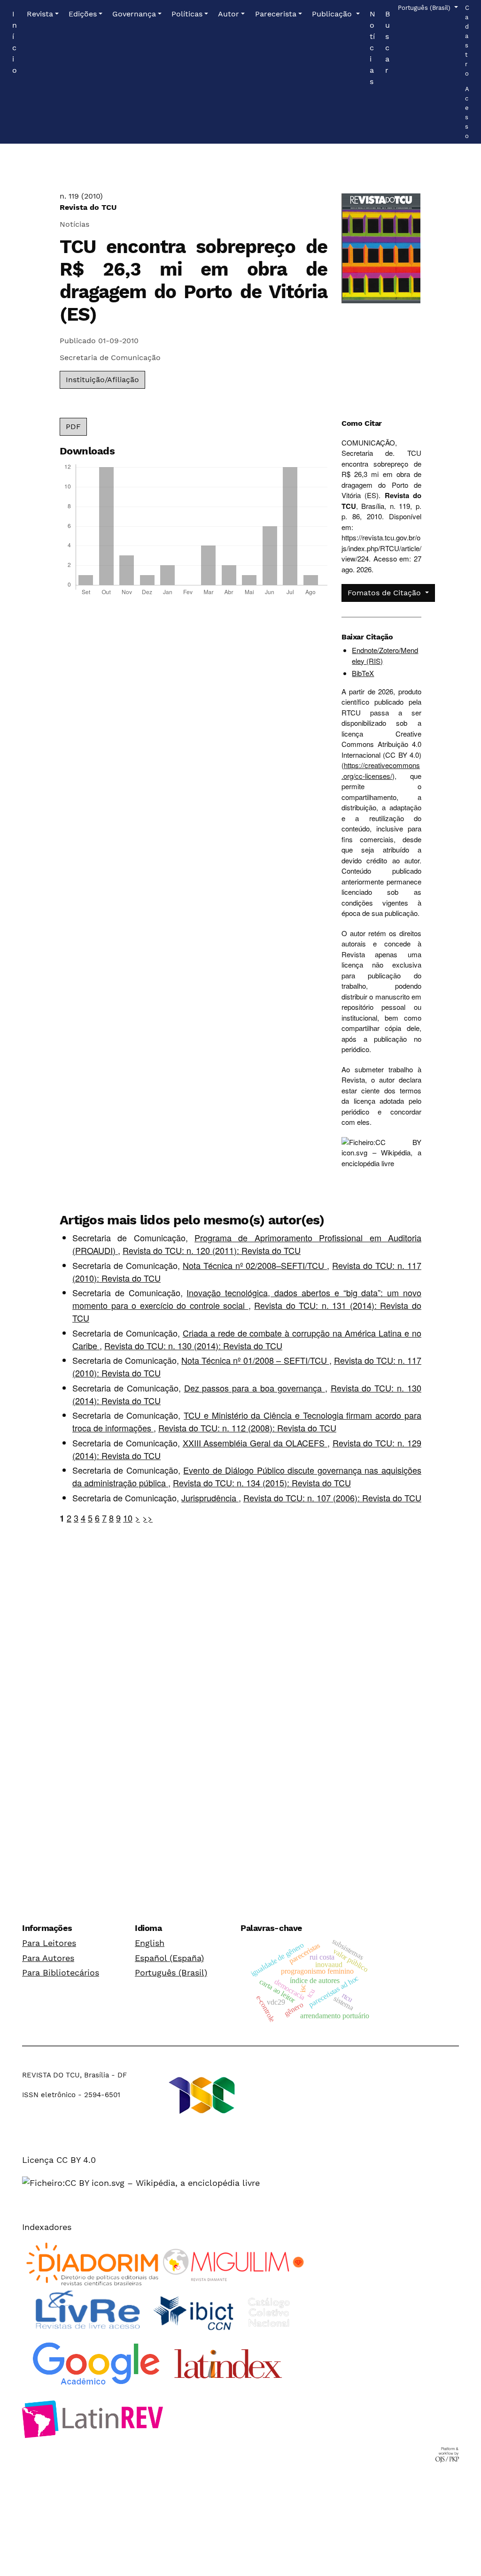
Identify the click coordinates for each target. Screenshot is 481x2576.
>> (147, 1518)
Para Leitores (49, 1943)
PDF (73, 427)
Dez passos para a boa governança (255, 1388)
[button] (43, 14)
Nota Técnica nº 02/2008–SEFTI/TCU (255, 1265)
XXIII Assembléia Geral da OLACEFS (255, 1443)
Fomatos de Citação (385, 593)
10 (128, 1518)
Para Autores (48, 1958)
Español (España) (169, 1958)
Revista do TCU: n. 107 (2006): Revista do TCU (332, 1498)
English (150, 1943)
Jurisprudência (210, 1498)
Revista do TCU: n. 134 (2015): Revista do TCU (262, 1483)
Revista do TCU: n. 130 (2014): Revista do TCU (193, 1346)
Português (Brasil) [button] (425, 8)
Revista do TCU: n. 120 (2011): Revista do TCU (212, 1250)
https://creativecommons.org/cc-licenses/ (381, 770)
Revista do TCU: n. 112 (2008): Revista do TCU (247, 1428)
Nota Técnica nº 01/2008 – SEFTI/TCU (255, 1360)
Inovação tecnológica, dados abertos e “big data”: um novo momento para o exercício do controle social (247, 1299)
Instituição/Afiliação (102, 380)
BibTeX (363, 673)
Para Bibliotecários (61, 1972)
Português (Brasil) (171, 1972)
